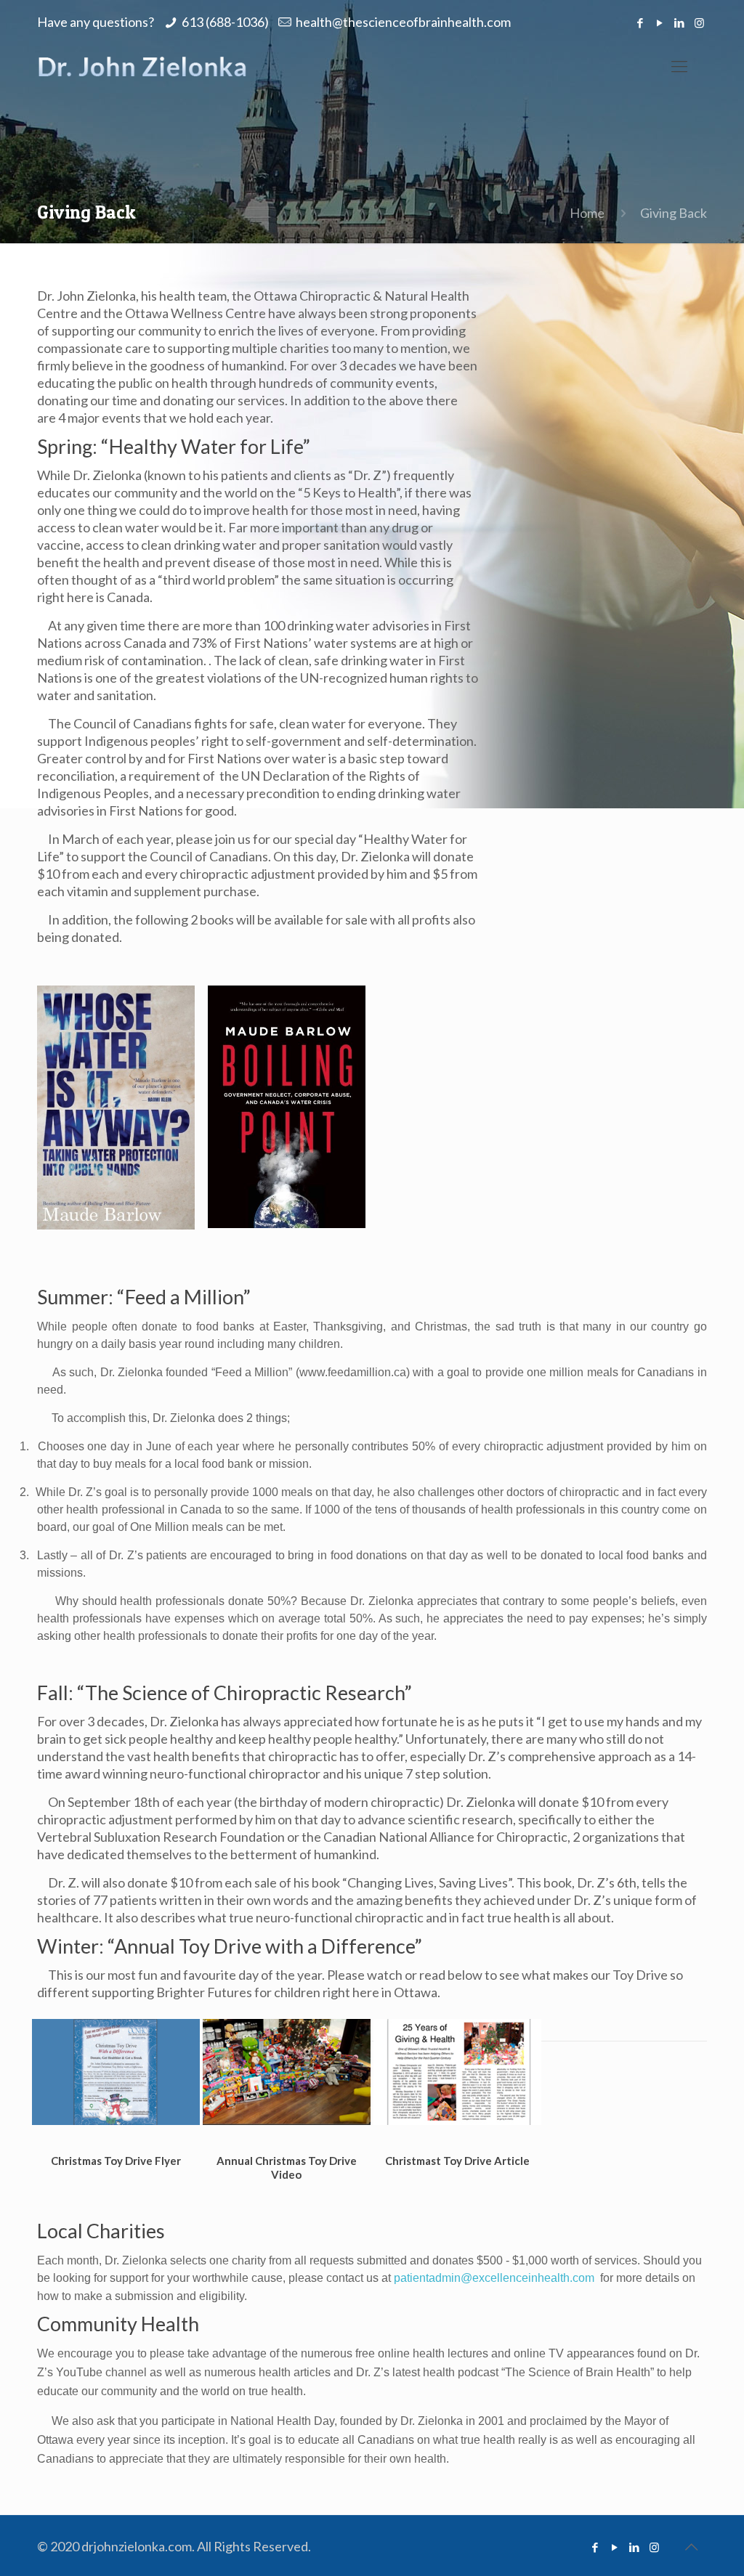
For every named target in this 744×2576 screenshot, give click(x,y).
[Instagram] (699, 23)
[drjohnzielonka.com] (142, 66)
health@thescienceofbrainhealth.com (403, 22)
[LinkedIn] (680, 23)
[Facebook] (640, 23)
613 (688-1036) (225, 22)
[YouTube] (660, 23)
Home (587, 213)
